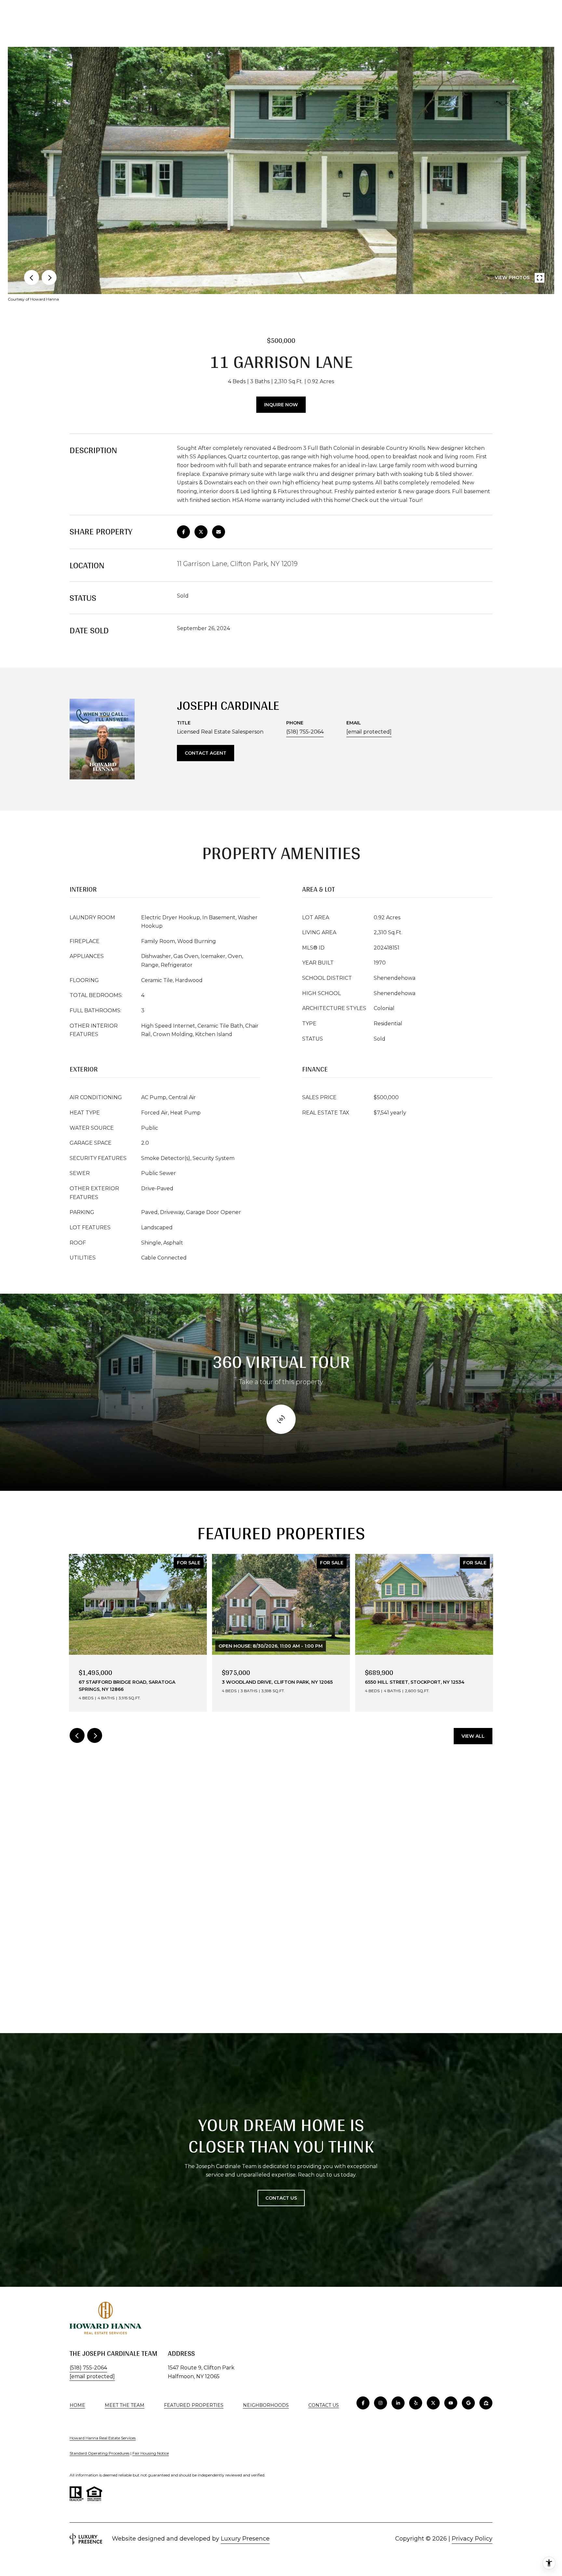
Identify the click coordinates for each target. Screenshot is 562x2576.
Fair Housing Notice (151, 2453)
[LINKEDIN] (398, 2403)
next (49, 277)
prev (32, 277)
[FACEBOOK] (363, 2403)
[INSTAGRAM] (381, 2403)
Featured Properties (194, 2405)
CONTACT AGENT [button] (206, 753)
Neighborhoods (266, 2405)
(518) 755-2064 (305, 732)
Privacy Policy (472, 2539)
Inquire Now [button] (281, 405)
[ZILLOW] (486, 2403)
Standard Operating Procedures (100, 2453)
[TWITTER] (433, 2403)
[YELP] (416, 2403)
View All (473, 1736)
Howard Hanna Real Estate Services (103, 2438)
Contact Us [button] (281, 2198)
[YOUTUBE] (451, 2403)
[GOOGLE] (468, 2403)
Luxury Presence (245, 2539)
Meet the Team (125, 2405)
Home (77, 2405)
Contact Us (324, 2405)
